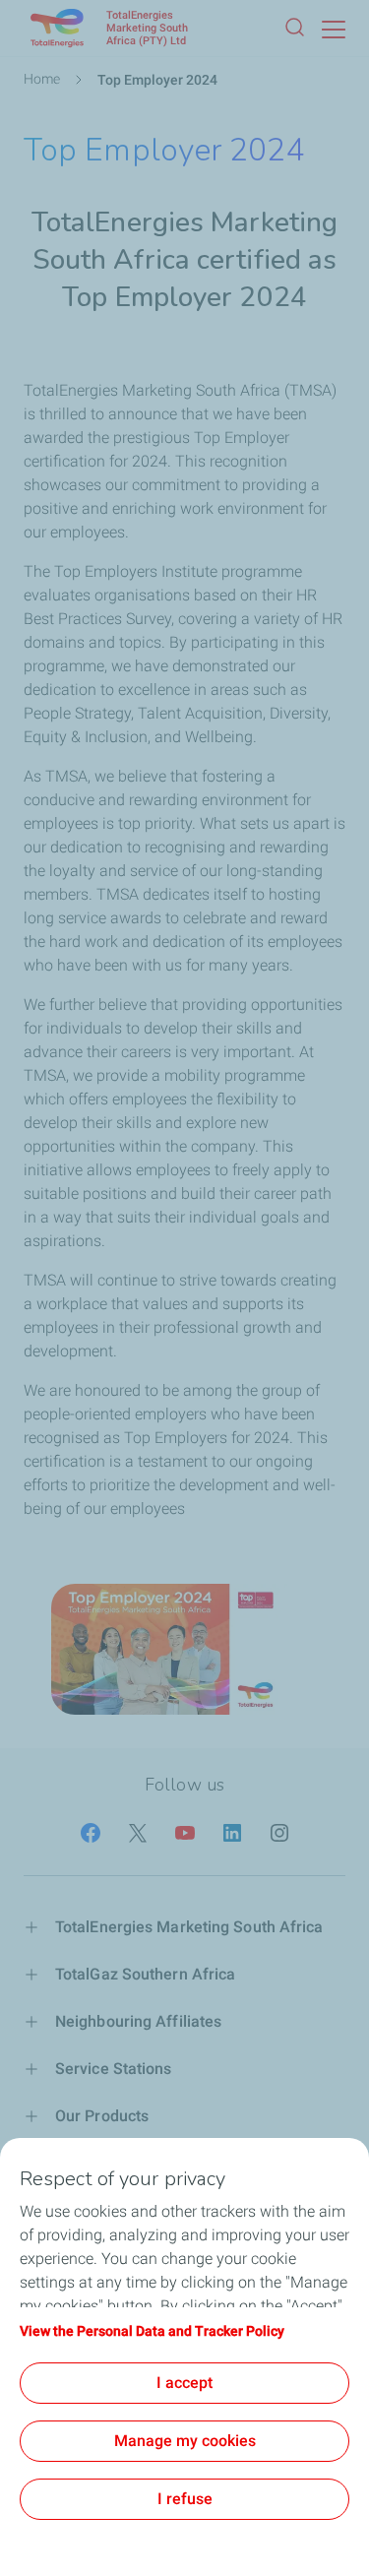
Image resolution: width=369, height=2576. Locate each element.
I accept (184, 2383)
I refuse (185, 2499)
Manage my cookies (185, 2441)
